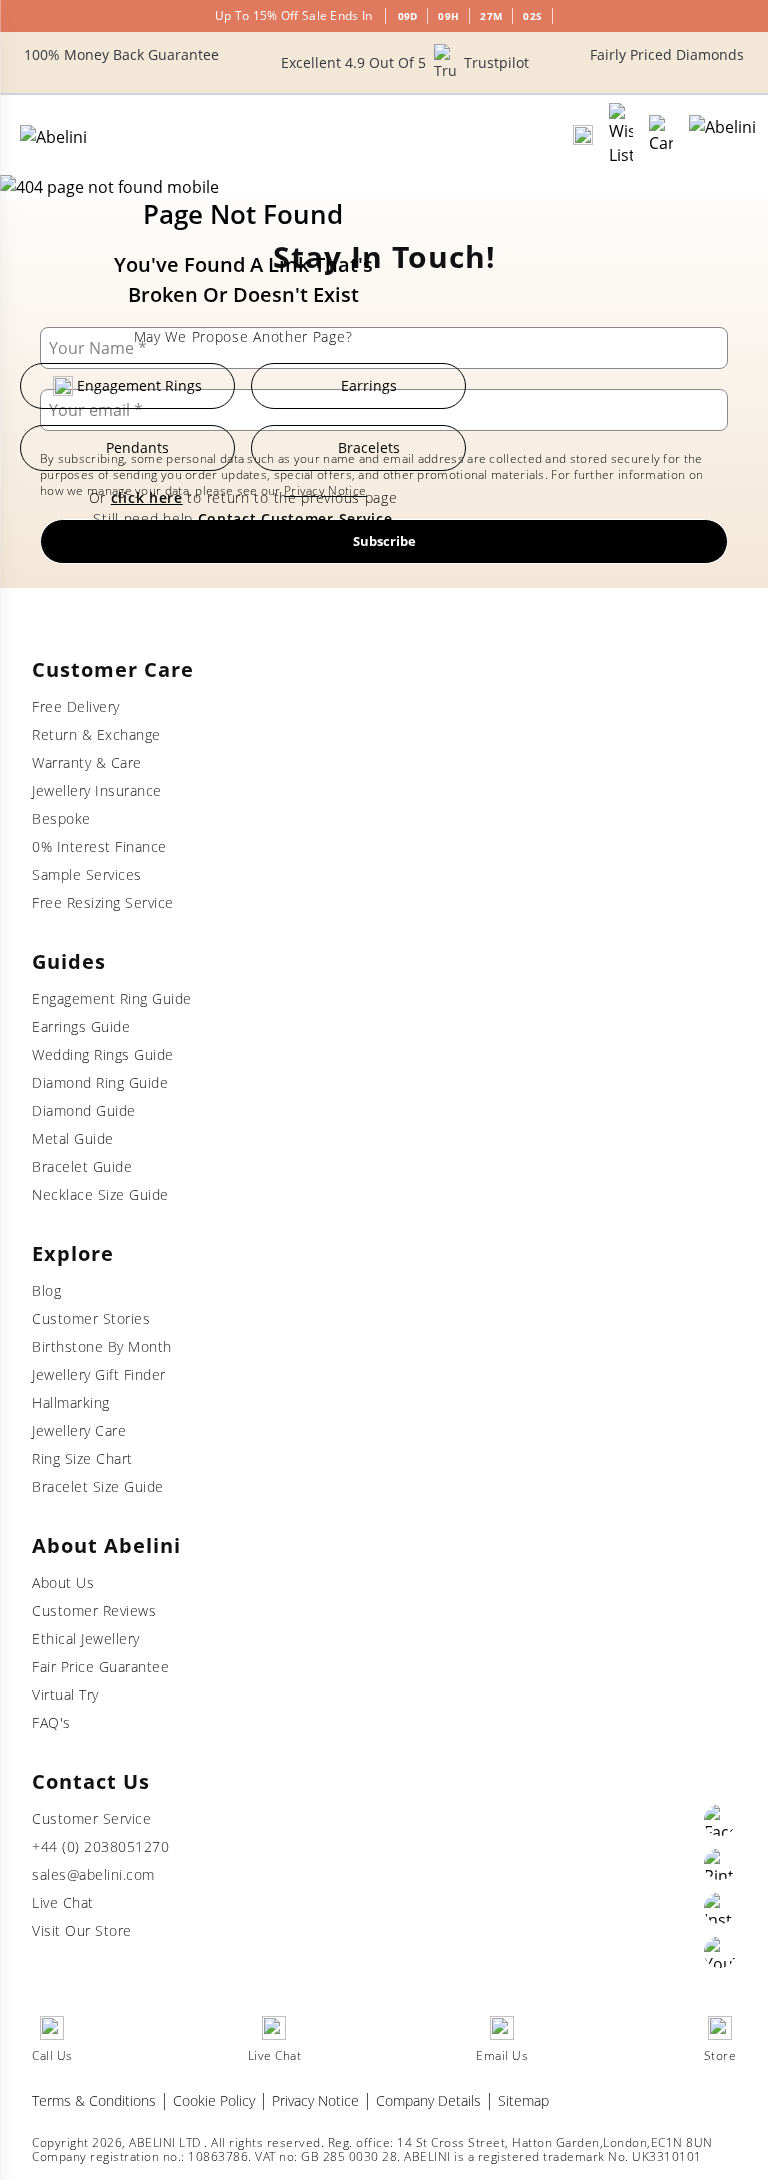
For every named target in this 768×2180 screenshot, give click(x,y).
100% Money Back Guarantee (121, 54)
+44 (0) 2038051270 (100, 1846)
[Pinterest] (720, 1864)
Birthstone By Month (102, 1346)
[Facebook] (720, 1820)
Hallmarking (71, 1402)
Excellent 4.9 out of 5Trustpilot (405, 62)
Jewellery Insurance (97, 790)
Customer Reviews (94, 1610)
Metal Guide (73, 1138)
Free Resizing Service (103, 902)
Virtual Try (65, 1694)
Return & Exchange (96, 734)
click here (147, 497)
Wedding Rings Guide (103, 1054)
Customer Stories (91, 1318)
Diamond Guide (84, 1110)
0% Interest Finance (99, 846)
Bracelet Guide (82, 1166)
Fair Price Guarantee (100, 1666)
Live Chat (63, 1902)
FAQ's (51, 1722)
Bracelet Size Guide (98, 1486)
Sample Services (87, 874)
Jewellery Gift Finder (99, 1374)
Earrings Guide (81, 1026)
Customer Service (91, 1818)
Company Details (428, 2100)
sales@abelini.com (93, 1874)
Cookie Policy (214, 2100)
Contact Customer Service (295, 518)
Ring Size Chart (82, 1458)
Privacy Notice (315, 2100)
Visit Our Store (82, 1930)
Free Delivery (76, 706)
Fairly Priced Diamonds (667, 54)
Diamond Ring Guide (100, 1082)
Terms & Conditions (94, 2100)
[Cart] (661, 135)
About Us (63, 1582)
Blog (46, 1290)
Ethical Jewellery (86, 1638)
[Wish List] (621, 135)
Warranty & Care (87, 762)
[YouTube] (720, 1952)
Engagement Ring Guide (112, 998)
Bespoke (61, 818)
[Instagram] (720, 1908)
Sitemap (523, 2100)
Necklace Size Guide (100, 1194)
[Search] (583, 135)
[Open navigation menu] (722, 135)
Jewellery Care (79, 1430)
